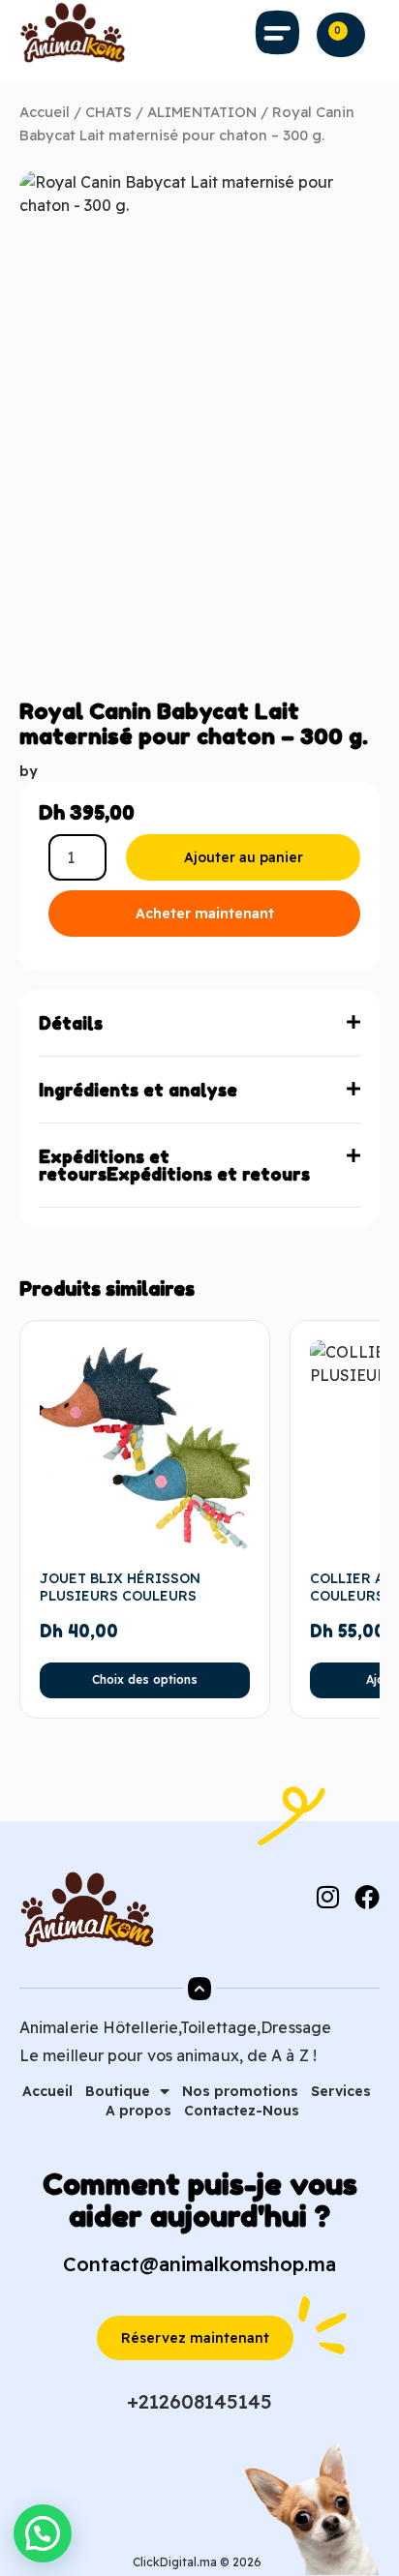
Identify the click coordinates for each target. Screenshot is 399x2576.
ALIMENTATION (202, 112)
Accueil (45, 112)
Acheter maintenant (205, 914)
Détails (71, 1023)
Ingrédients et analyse (138, 1090)
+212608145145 (199, 2401)
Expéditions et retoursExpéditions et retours (174, 1165)
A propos (138, 2111)
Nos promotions (240, 2091)
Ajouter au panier (244, 857)
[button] (277, 33)
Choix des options (145, 1679)
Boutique (118, 2091)
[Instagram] (327, 1897)
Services (341, 2091)
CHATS (108, 112)
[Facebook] (367, 1897)
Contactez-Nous (242, 2111)
